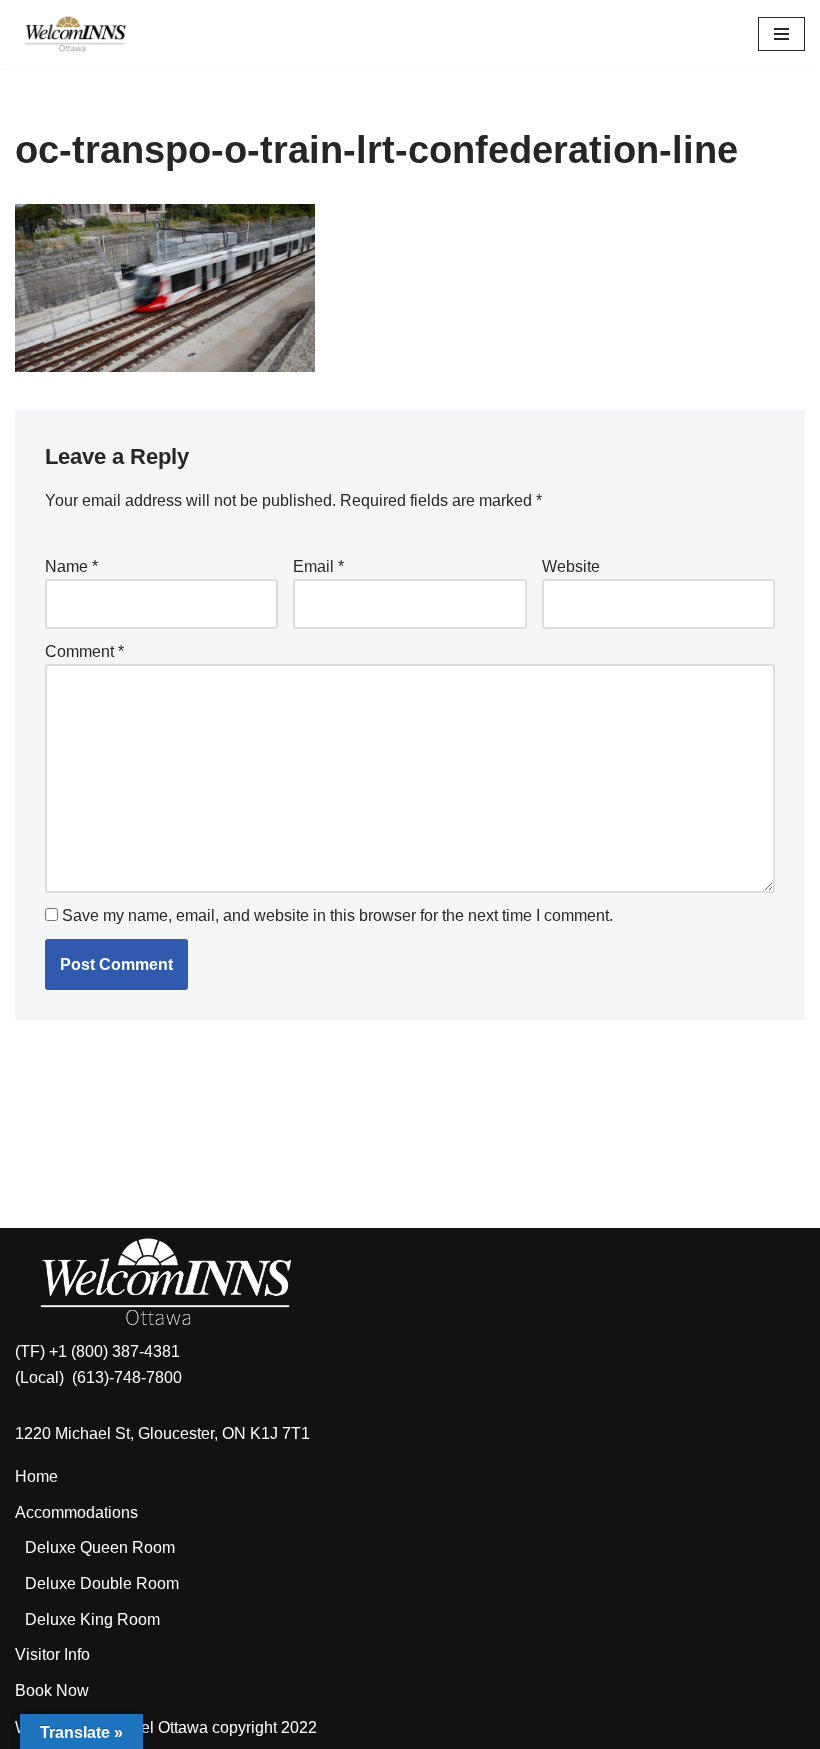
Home (36, 1476)
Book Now (52, 1690)
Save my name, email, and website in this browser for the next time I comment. (337, 915)
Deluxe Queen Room (100, 1547)
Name (71, 566)
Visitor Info (52, 1654)
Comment (84, 651)
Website (571, 566)
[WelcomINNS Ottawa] (75, 34)
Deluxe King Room (92, 1619)
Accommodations (76, 1512)
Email (318, 566)
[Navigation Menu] (781, 34)
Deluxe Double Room (102, 1583)
